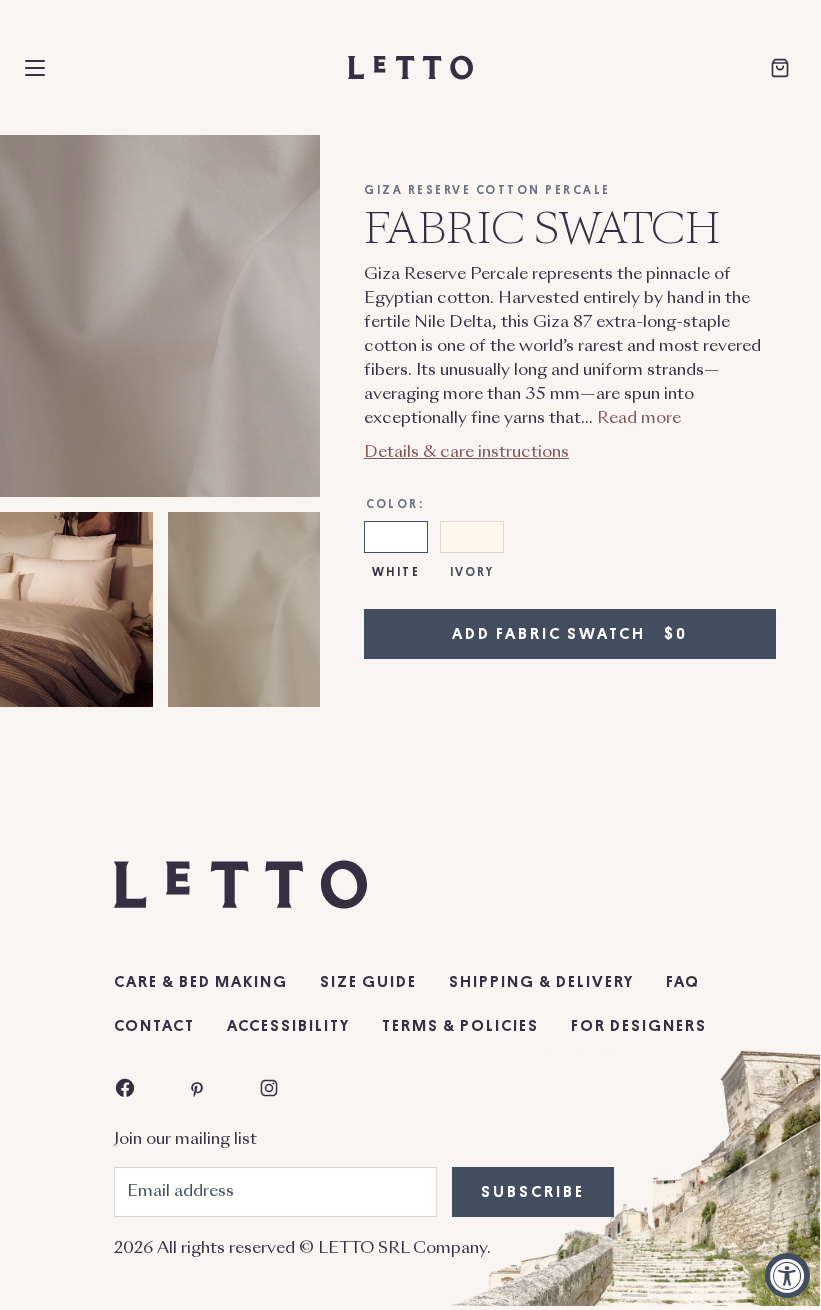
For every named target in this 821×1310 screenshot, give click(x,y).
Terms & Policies (460, 1026)
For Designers (639, 1026)
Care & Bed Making (201, 982)
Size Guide (368, 982)
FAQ (683, 982)
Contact (154, 1026)
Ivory (472, 572)
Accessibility (288, 1026)
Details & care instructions (466, 453)
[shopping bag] (780, 68)
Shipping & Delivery (541, 982)
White (396, 572)
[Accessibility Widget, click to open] (787, 1275)
